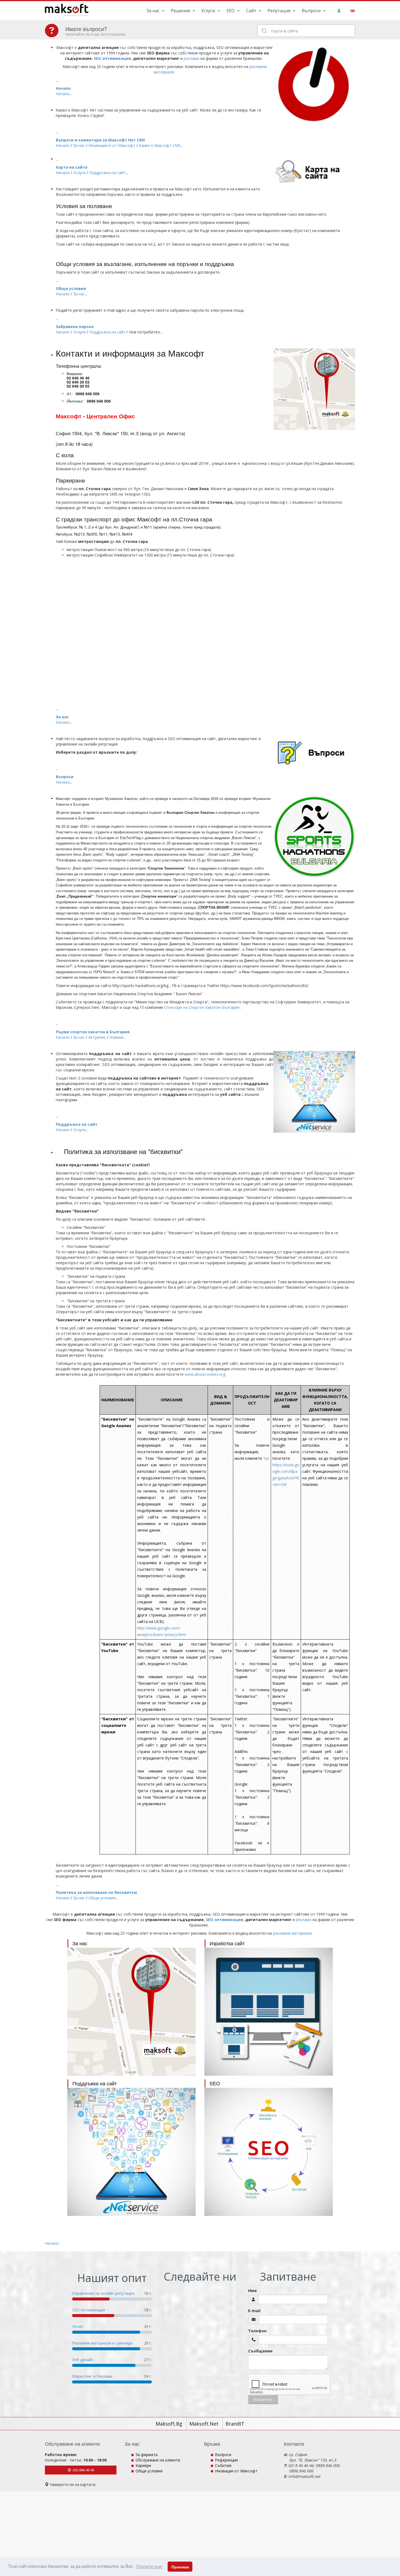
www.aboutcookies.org (205, 1374)
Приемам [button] (180, 2567)
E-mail (254, 2311)
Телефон (257, 2331)
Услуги (209, 11)
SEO (231, 11)
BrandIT (235, 2424)
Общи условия (71, 288)
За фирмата (147, 2455)
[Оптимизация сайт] (269, 2152)
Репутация (279, 11)
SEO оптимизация (89, 2310)
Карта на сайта (72, 167)
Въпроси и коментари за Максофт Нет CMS (100, 140)
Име (253, 2291)
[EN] (352, 10)
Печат (78, 2326)
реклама (191, 58)
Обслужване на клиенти (158, 2460)
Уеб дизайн (83, 2360)
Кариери (143, 2465)
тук (266, 1458)
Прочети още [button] (149, 2567)
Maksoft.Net (205, 2424)
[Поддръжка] (131, 2152)
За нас (153, 11)
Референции (226, 2460)
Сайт (252, 11)
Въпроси (312, 11)
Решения (181, 11)
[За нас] (131, 2012)
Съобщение (260, 2351)
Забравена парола (75, 327)
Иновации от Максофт (236, 2471)
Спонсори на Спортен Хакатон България (202, 1007)
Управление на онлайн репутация (103, 2293)
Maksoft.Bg (170, 2424)
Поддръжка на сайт (77, 1124)
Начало (63, 88)
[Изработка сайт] (269, 2012)
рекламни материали (292, 1933)
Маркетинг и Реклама (92, 2376)
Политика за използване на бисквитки (96, 1892)
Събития (223, 2465)
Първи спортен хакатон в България (93, 1032)
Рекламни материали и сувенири (102, 2343)
